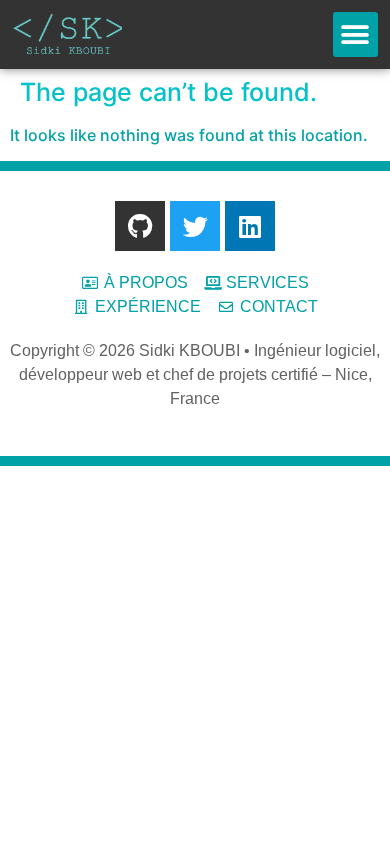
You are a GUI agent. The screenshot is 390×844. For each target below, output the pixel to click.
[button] (355, 34)
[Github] (140, 226)
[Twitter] (195, 226)
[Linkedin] (250, 226)
